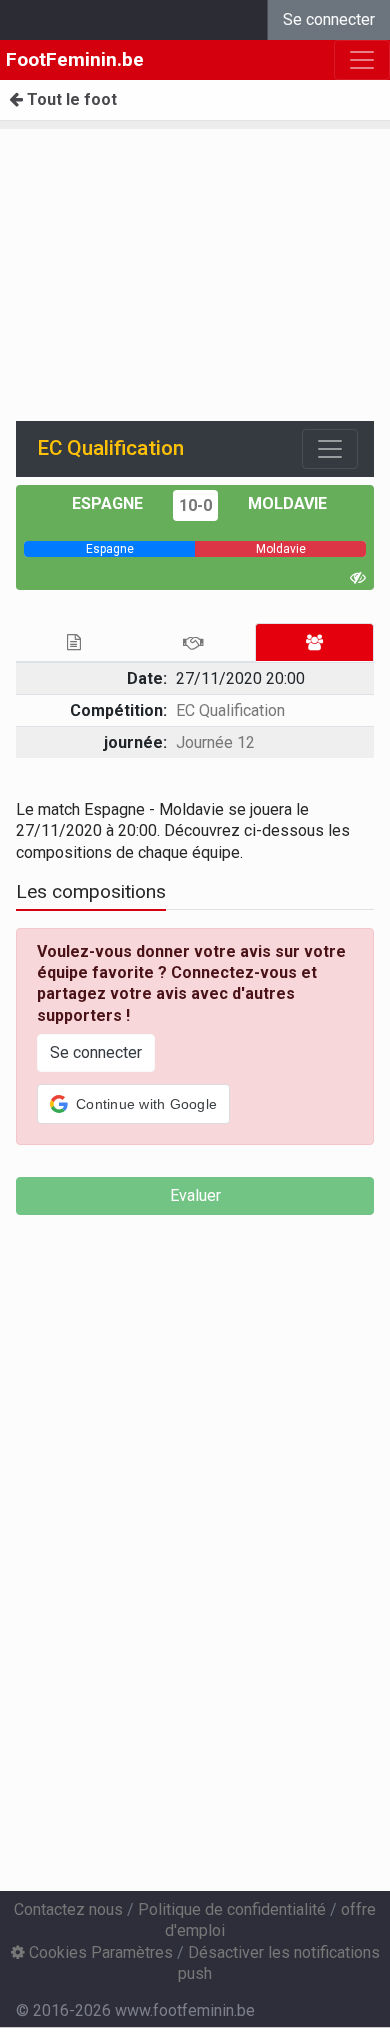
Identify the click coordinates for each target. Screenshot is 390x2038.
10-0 (195, 505)
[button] (133, 1104)
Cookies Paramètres (99, 1952)
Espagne (107, 503)
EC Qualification (230, 710)
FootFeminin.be (75, 59)
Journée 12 (215, 742)
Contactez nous (68, 1909)
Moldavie (287, 503)
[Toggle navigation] (330, 449)
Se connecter (329, 19)
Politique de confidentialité (232, 1909)
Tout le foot (70, 99)
